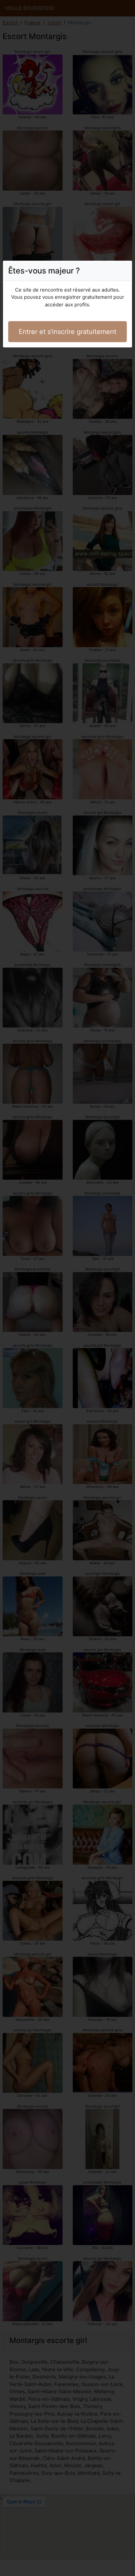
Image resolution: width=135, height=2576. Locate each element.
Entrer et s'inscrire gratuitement (67, 332)
